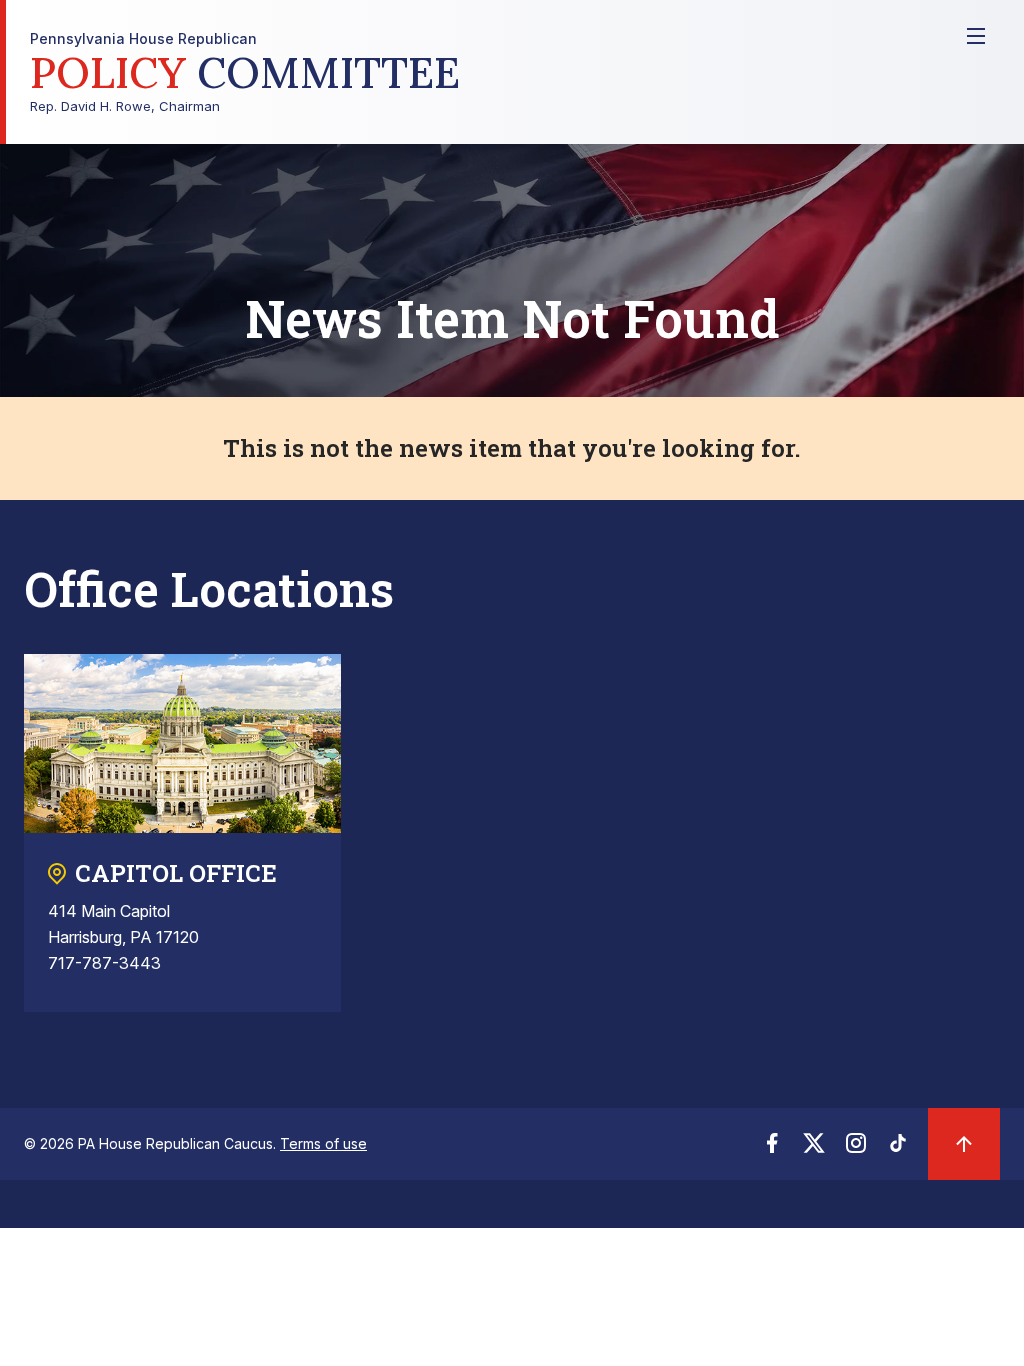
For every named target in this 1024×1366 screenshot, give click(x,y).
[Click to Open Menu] (976, 36)
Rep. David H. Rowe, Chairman (245, 72)
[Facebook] (772, 1149)
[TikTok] (898, 1149)
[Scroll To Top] (964, 1144)
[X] (814, 1149)
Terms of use (323, 1143)
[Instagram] (856, 1149)
